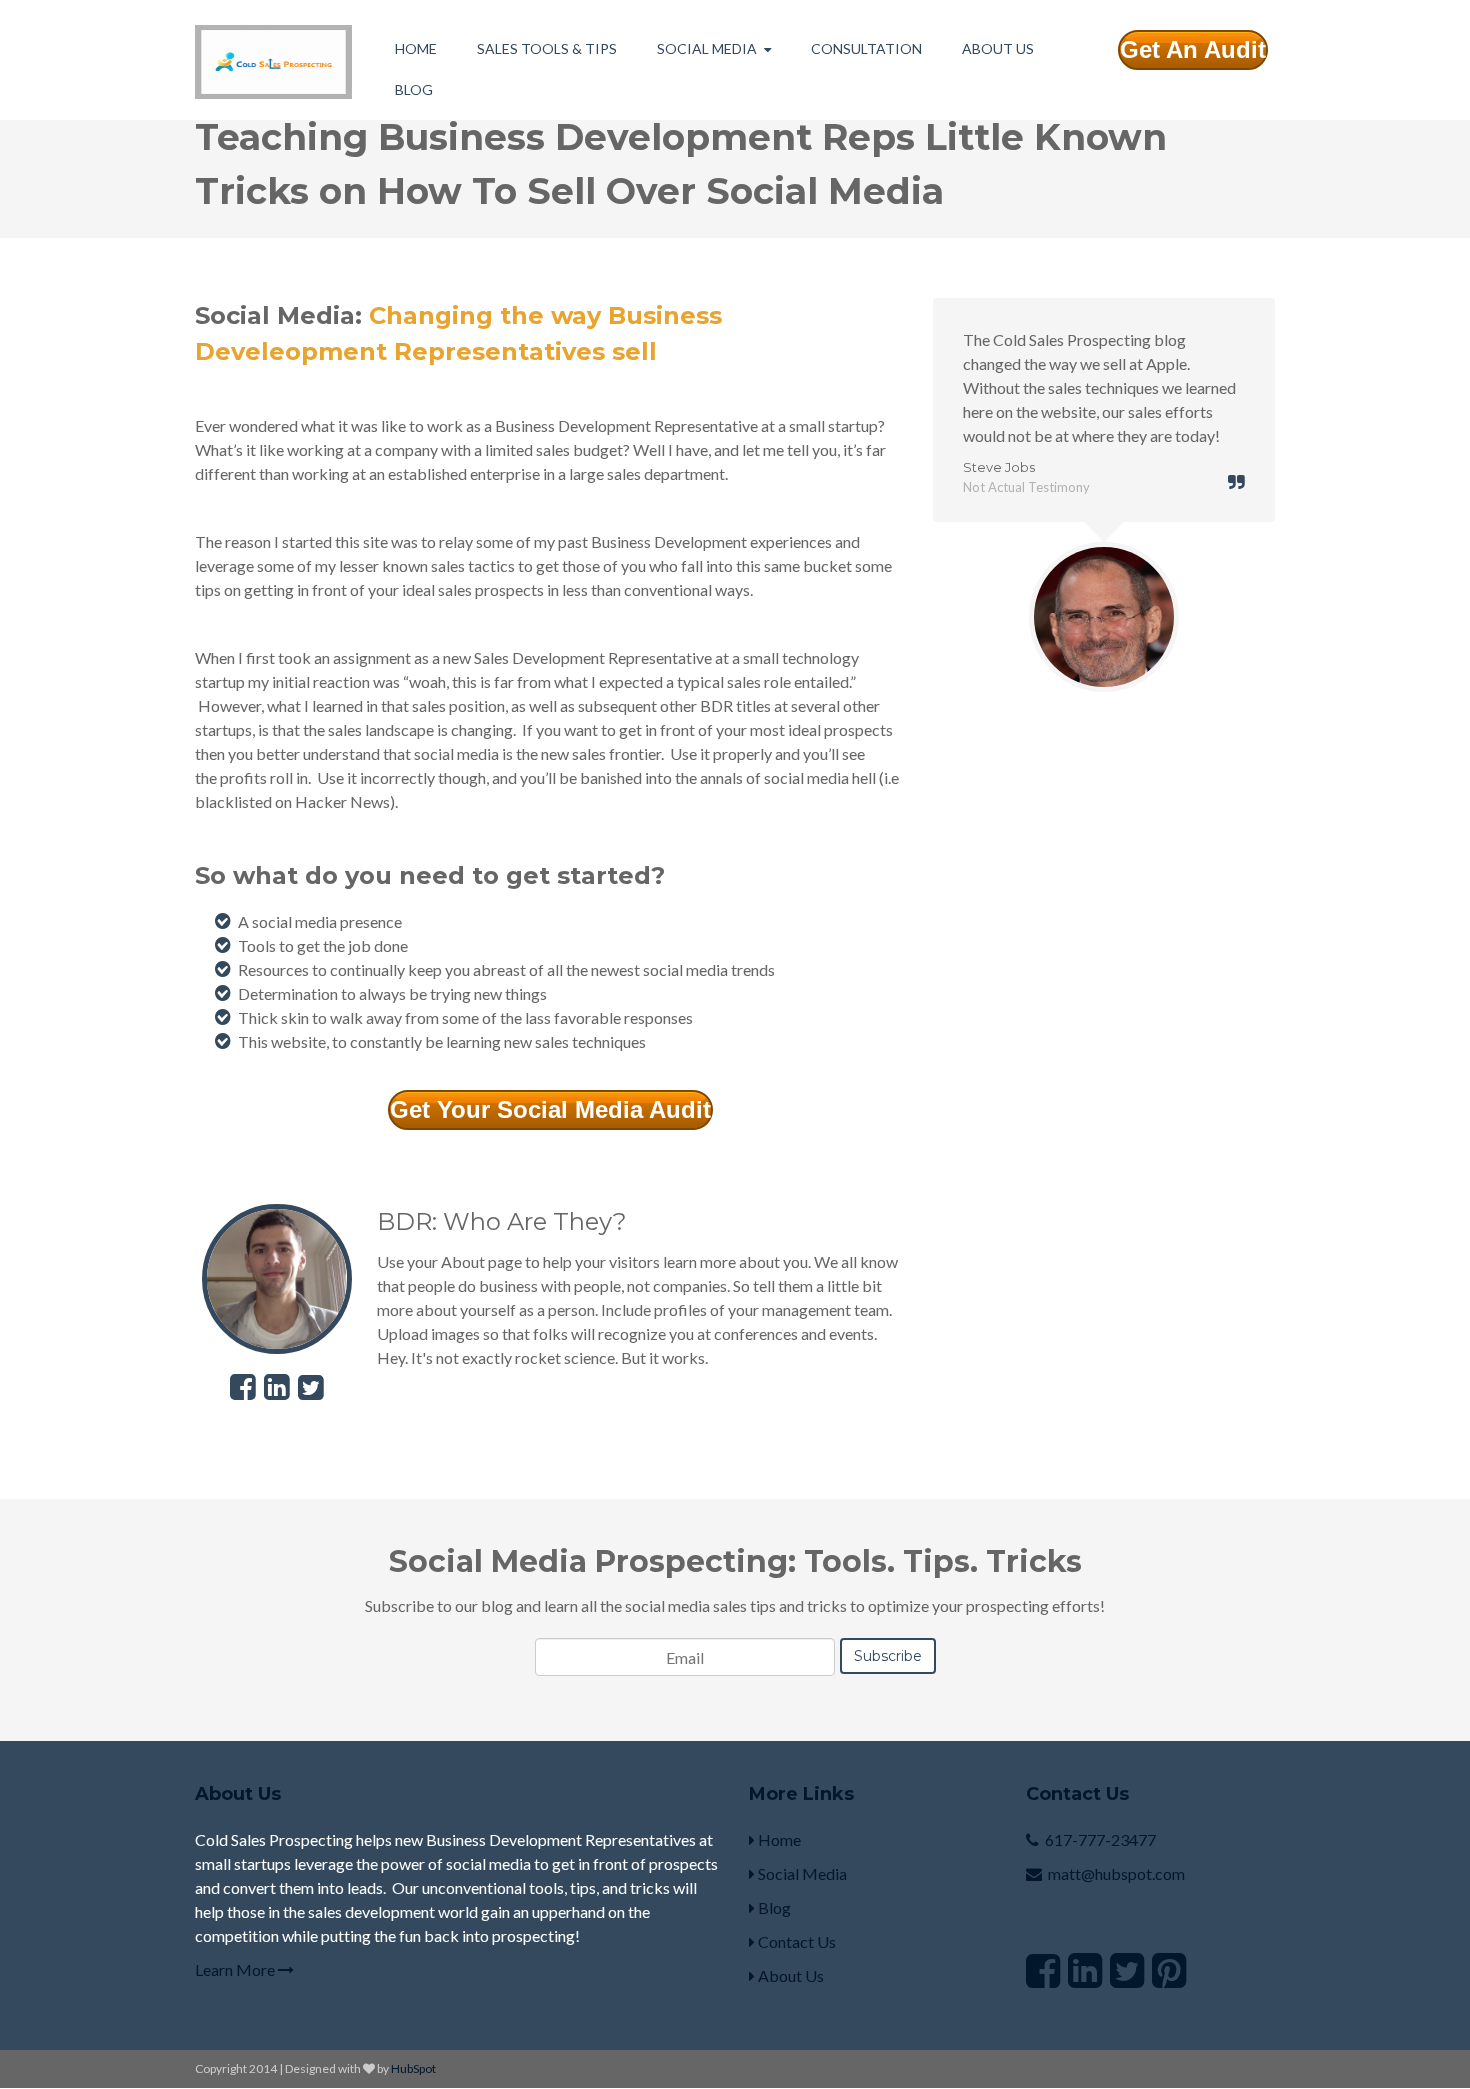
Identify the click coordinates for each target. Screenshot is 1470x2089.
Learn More (236, 1969)
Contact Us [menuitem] (795, 1941)
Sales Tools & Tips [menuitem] (547, 48)
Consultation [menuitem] (866, 48)
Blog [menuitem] (414, 89)
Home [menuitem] (416, 48)
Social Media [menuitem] (707, 48)
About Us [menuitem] (998, 48)
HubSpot (413, 2068)
